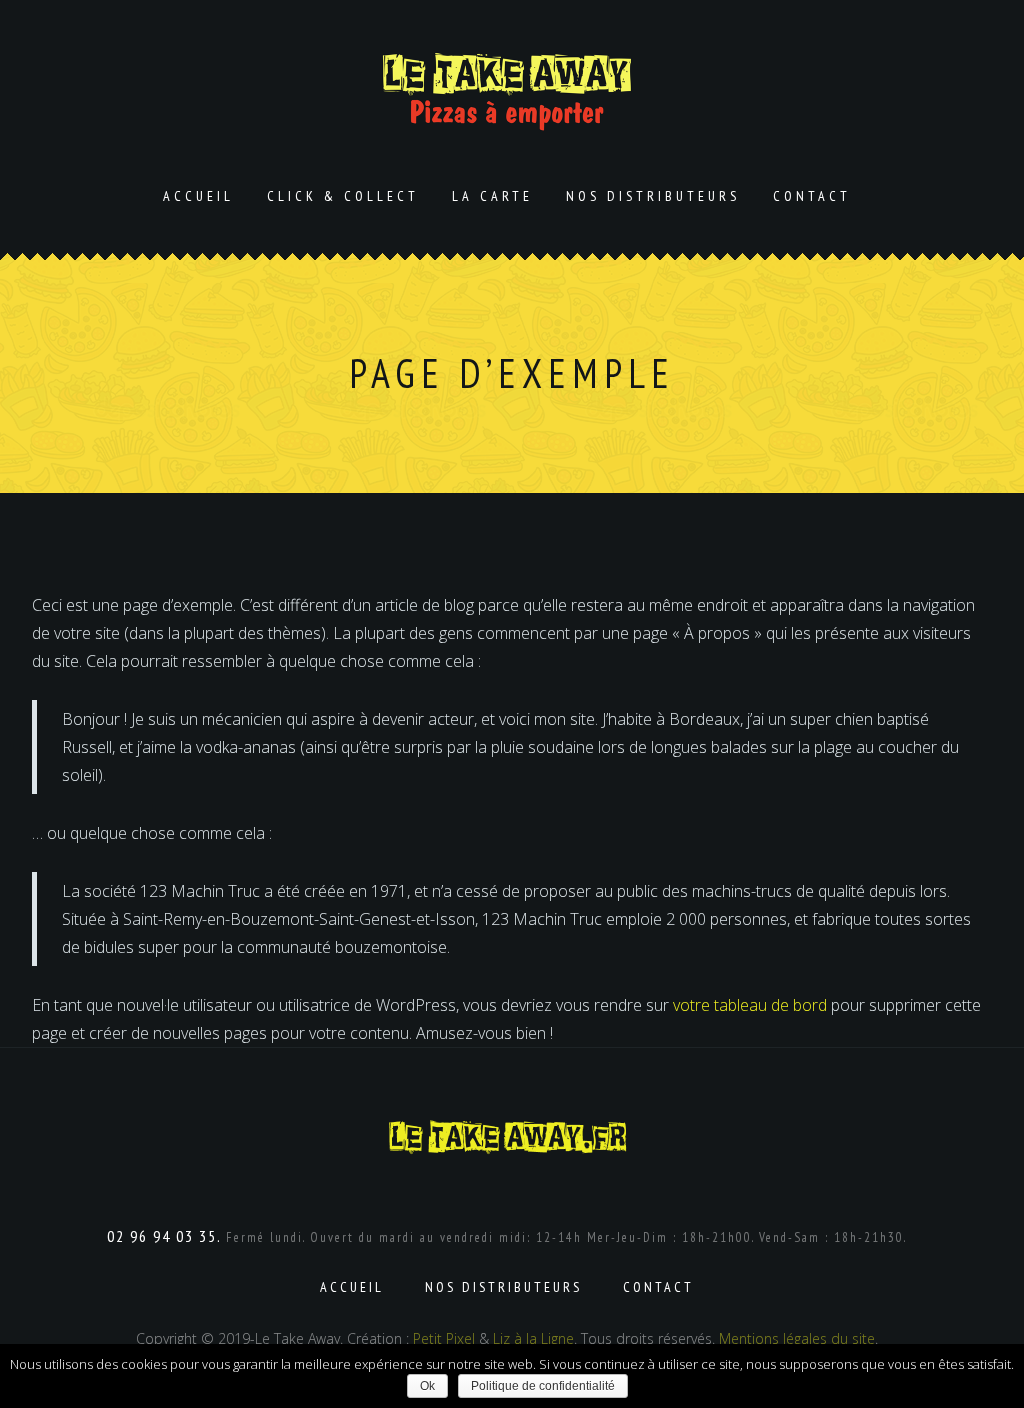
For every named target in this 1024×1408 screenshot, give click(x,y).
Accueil (198, 196)
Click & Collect (343, 196)
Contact (812, 196)
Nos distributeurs (653, 196)
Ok (427, 1386)
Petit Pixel (444, 1338)
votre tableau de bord (750, 1005)
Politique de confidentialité (543, 1386)
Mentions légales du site (797, 1338)
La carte (492, 196)
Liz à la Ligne (533, 1338)
